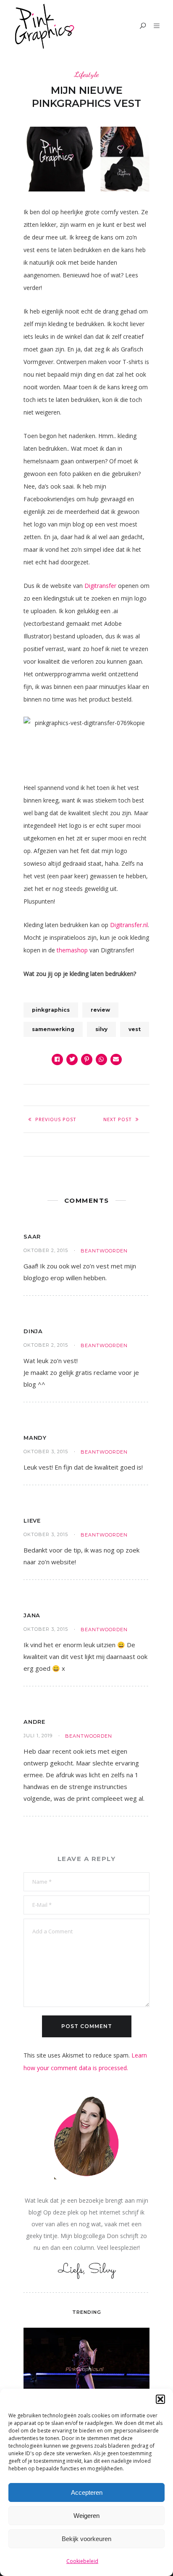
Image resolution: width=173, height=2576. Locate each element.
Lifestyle (86, 74)
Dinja (33, 1331)
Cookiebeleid (82, 2561)
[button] (160, 2399)
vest (135, 1029)
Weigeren (86, 2516)
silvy (101, 1029)
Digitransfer (100, 586)
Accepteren (87, 2492)
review (100, 1010)
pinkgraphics (51, 1010)
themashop (72, 950)
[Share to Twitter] (72, 1059)
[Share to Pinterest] (87, 1059)
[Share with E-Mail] (116, 1059)
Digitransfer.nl (129, 925)
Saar (32, 1236)
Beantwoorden (104, 1251)
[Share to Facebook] (57, 1059)
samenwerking (53, 1029)
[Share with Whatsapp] (101, 1059)
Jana (32, 1615)
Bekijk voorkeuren (86, 2539)
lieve (32, 1521)
